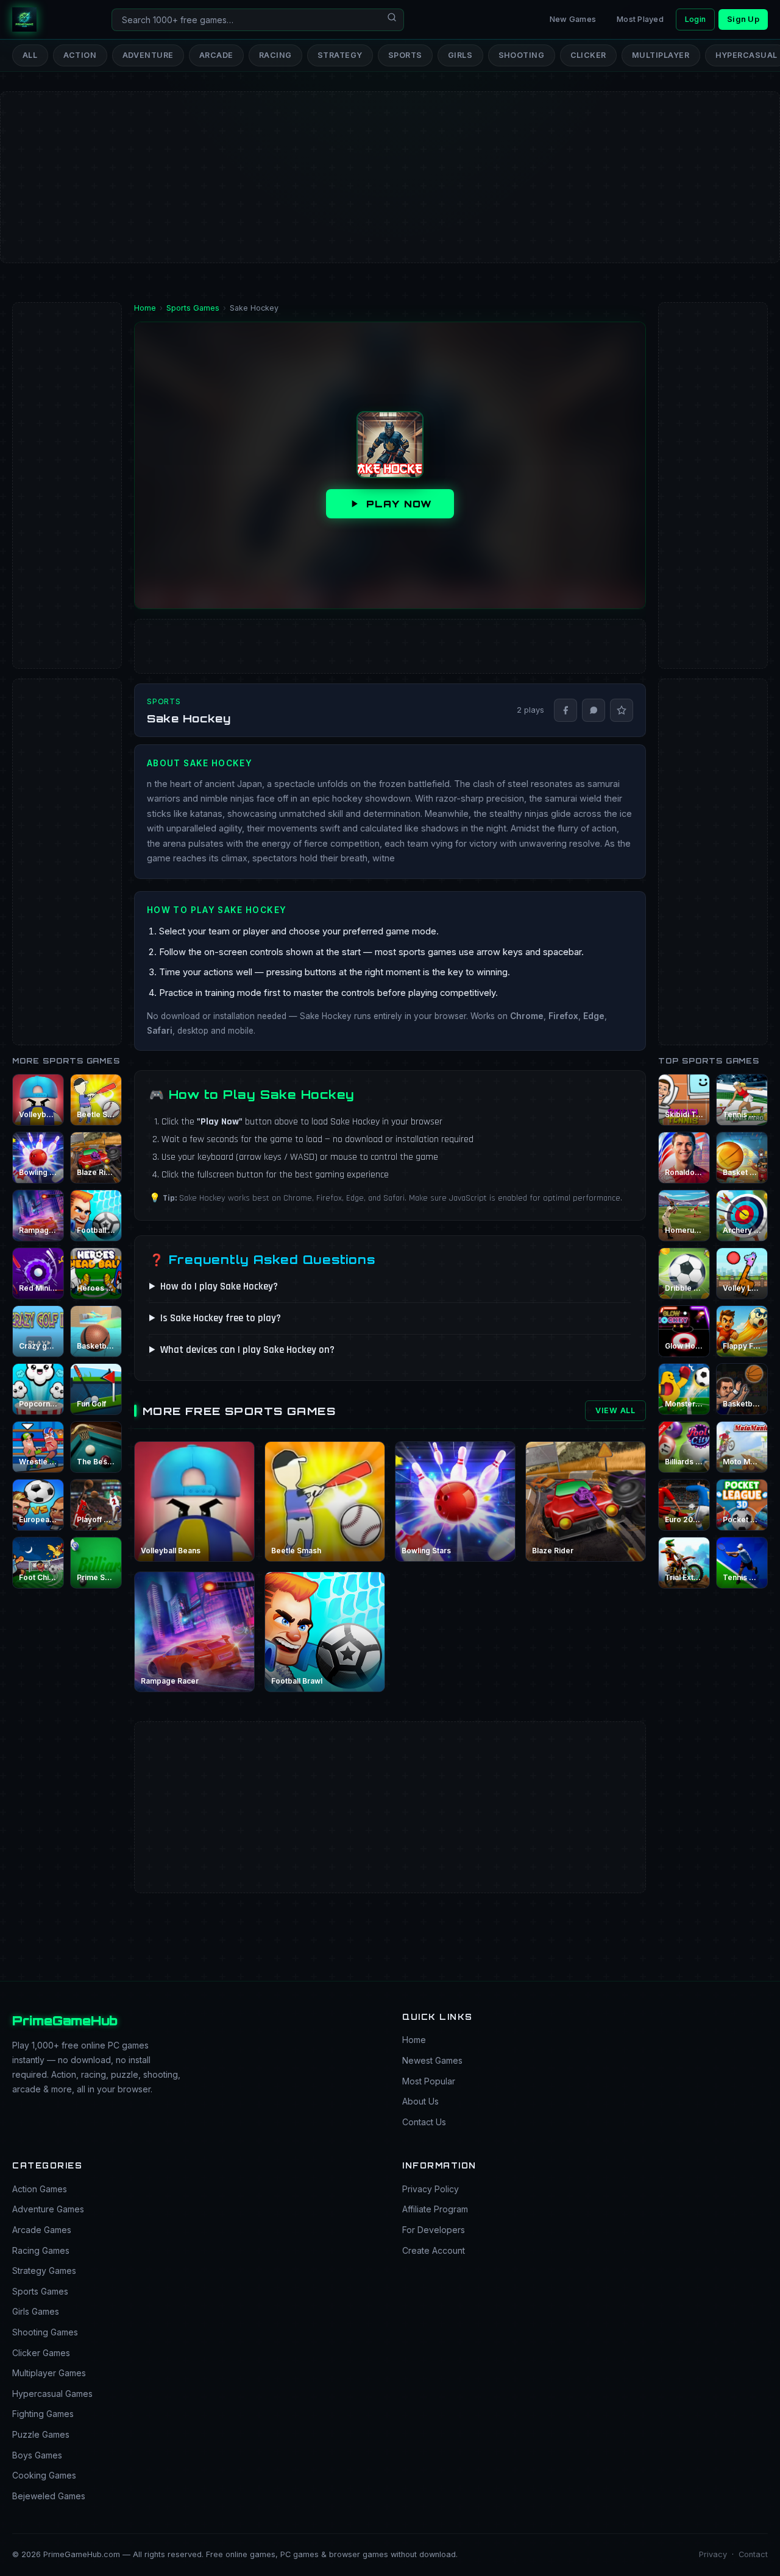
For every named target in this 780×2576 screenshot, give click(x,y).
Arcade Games (42, 2230)
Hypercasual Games (52, 2394)
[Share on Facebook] (565, 710)
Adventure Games (48, 2209)
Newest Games (432, 2060)
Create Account (434, 2250)
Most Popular (429, 2081)
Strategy (340, 55)
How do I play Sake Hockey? (219, 1286)
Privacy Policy (431, 2189)
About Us (420, 2101)
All (30, 55)
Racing (275, 55)
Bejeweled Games (49, 2496)
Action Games (40, 2189)
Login (695, 19)
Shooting (522, 55)
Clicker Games (41, 2353)
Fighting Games (43, 2414)
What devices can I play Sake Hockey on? (247, 1350)
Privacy (713, 2554)
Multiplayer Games (49, 2373)
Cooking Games (44, 2475)
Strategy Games (44, 2271)
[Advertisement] (366, 138)
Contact (753, 2554)
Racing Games (41, 2250)
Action (80, 55)
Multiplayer (661, 55)
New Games (573, 19)
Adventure (148, 55)
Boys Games (37, 2455)
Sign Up (743, 19)
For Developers (434, 2230)
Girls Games (36, 2311)
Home (414, 2040)
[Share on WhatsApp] (594, 710)
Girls (460, 55)
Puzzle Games (41, 2434)
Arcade (216, 55)
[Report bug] (622, 710)
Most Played (640, 19)
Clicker (589, 55)
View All (615, 1410)
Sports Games (40, 2291)
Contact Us (424, 2122)
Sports (405, 55)
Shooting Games (45, 2332)
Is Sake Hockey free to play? (221, 1318)
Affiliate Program (435, 2209)
